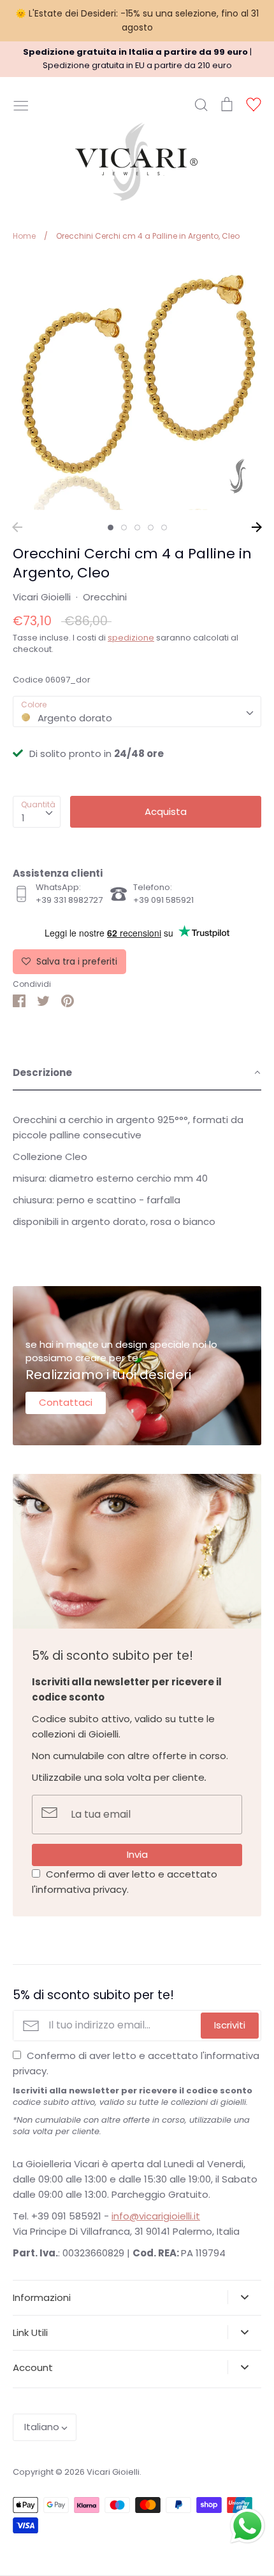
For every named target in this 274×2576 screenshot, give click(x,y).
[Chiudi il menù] (21, 104)
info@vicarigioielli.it (156, 2216)
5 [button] (164, 527)
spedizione (131, 638)
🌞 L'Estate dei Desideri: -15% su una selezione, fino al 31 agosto (137, 20)
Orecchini (105, 597)
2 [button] (124, 527)
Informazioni (42, 2297)
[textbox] (137, 711)
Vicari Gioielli (42, 597)
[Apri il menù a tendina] (244, 2297)
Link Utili (30, 2332)
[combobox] (137, 712)
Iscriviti (230, 2025)
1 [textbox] (23, 818)
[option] (137, 386)
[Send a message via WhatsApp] (248, 2526)
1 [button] (111, 527)
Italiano (42, 2427)
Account (33, 2367)
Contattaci (66, 1402)
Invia (137, 1854)
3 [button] (137, 527)
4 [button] (151, 527)
